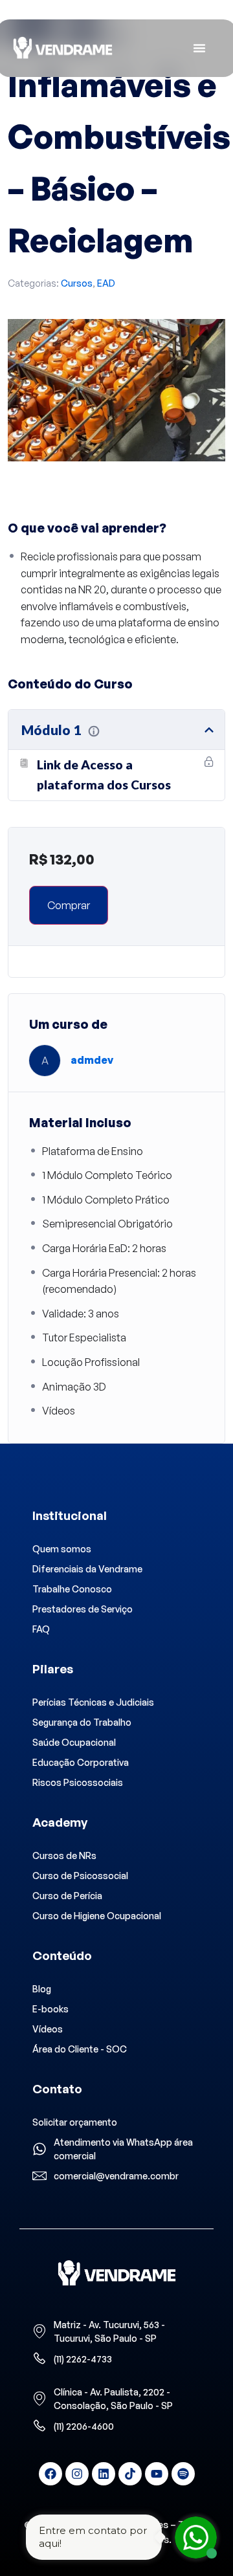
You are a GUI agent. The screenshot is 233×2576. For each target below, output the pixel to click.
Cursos (77, 283)
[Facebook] (50, 2474)
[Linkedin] (104, 2474)
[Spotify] (183, 2474)
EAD (106, 283)
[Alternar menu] (199, 48)
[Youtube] (157, 2474)
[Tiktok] (130, 2474)
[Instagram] (77, 2474)
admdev (92, 1060)
